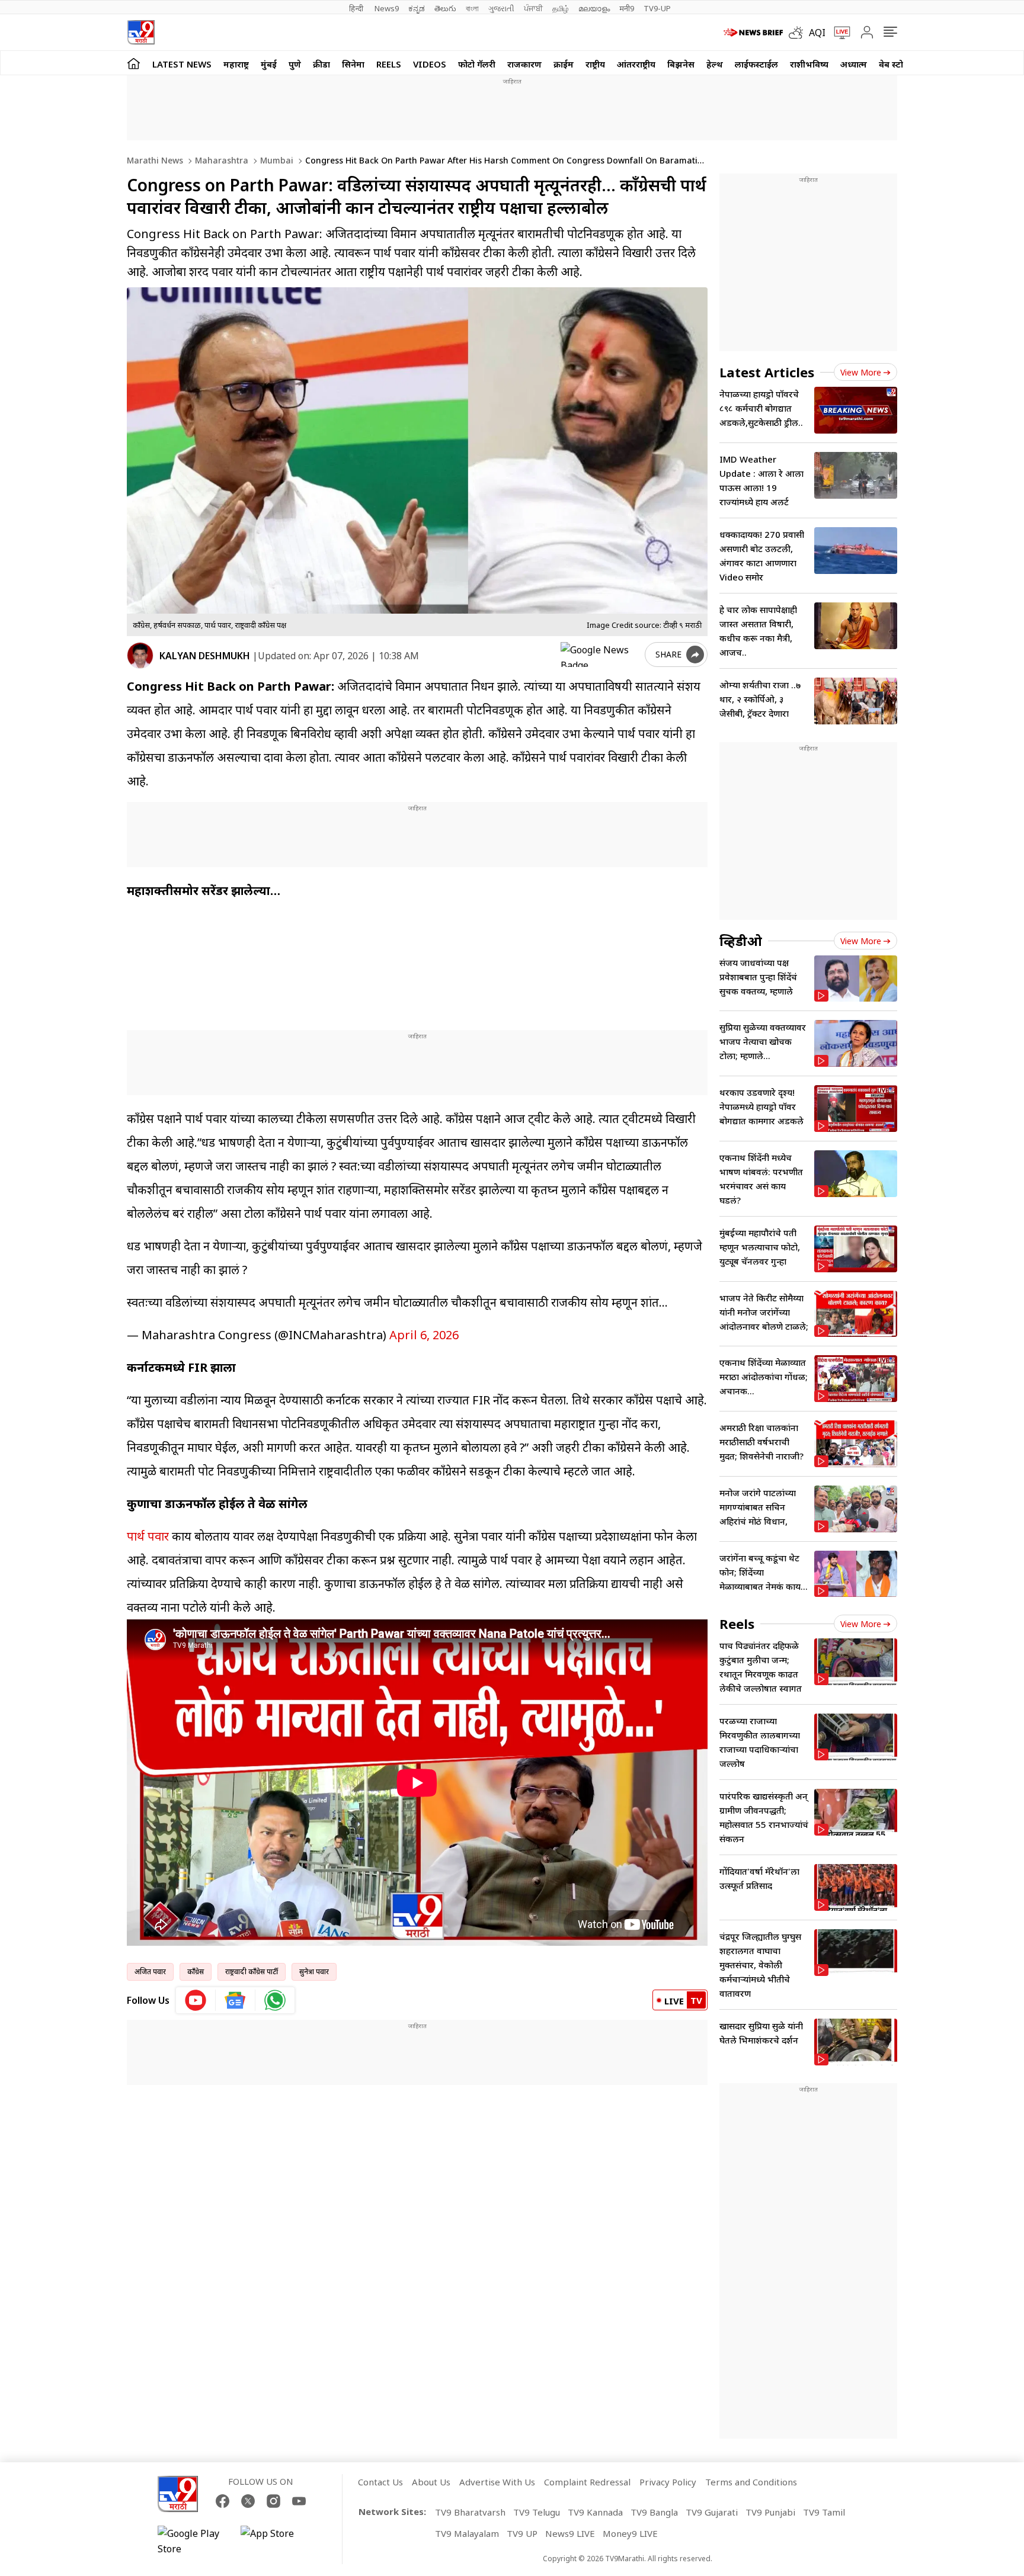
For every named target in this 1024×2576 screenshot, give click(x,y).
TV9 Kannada (595, 2512)
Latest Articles (767, 372)
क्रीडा (321, 64)
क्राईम (564, 64)
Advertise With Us (497, 2482)
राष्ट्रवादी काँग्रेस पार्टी (252, 1972)
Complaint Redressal (587, 2482)
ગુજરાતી (501, 8)
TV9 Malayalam (467, 2533)
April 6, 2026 (424, 1335)
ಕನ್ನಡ (417, 8)
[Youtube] (299, 2501)
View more (861, 372)
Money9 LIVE (630, 2533)
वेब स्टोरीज (898, 64)
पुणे (295, 64)
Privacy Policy (668, 2482)
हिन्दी (357, 8)
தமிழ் (561, 8)
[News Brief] (753, 33)
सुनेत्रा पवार (314, 1972)
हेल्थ (715, 64)
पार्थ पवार (148, 1536)
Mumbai (276, 160)
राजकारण (524, 64)
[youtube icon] (196, 2000)
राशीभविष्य (809, 64)
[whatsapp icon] (275, 2000)
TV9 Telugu (537, 2512)
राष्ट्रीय (595, 64)
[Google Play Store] (193, 2541)
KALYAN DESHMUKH (205, 656)
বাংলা (472, 8)
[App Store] (276, 2541)
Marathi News (155, 160)
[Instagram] (273, 2501)
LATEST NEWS (182, 64)
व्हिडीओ (741, 941)
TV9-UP (657, 8)
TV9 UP (522, 2533)
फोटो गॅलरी (477, 64)
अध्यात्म (854, 64)
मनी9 (627, 8)
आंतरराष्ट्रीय (636, 64)
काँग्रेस (196, 1972)
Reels (389, 64)
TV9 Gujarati (712, 2512)
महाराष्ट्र (236, 64)
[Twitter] (248, 2501)
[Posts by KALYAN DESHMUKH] (140, 655)
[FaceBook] (223, 2501)
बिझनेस (681, 64)
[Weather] (799, 33)
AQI (817, 33)
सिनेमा (353, 64)
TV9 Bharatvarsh (470, 2512)
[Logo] (141, 32)
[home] (134, 63)
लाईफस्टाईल (756, 64)
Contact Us (380, 2482)
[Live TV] (838, 33)
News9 (387, 8)
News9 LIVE (570, 2533)
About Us (431, 2482)
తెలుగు (445, 8)
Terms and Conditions (751, 2482)
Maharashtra (220, 160)
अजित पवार (150, 1972)
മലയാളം (594, 8)
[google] (600, 655)
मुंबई (269, 64)
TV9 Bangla (654, 2512)
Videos (430, 64)
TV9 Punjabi (770, 2512)
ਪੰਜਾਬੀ (533, 8)
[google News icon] (236, 2000)
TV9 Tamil (824, 2512)
